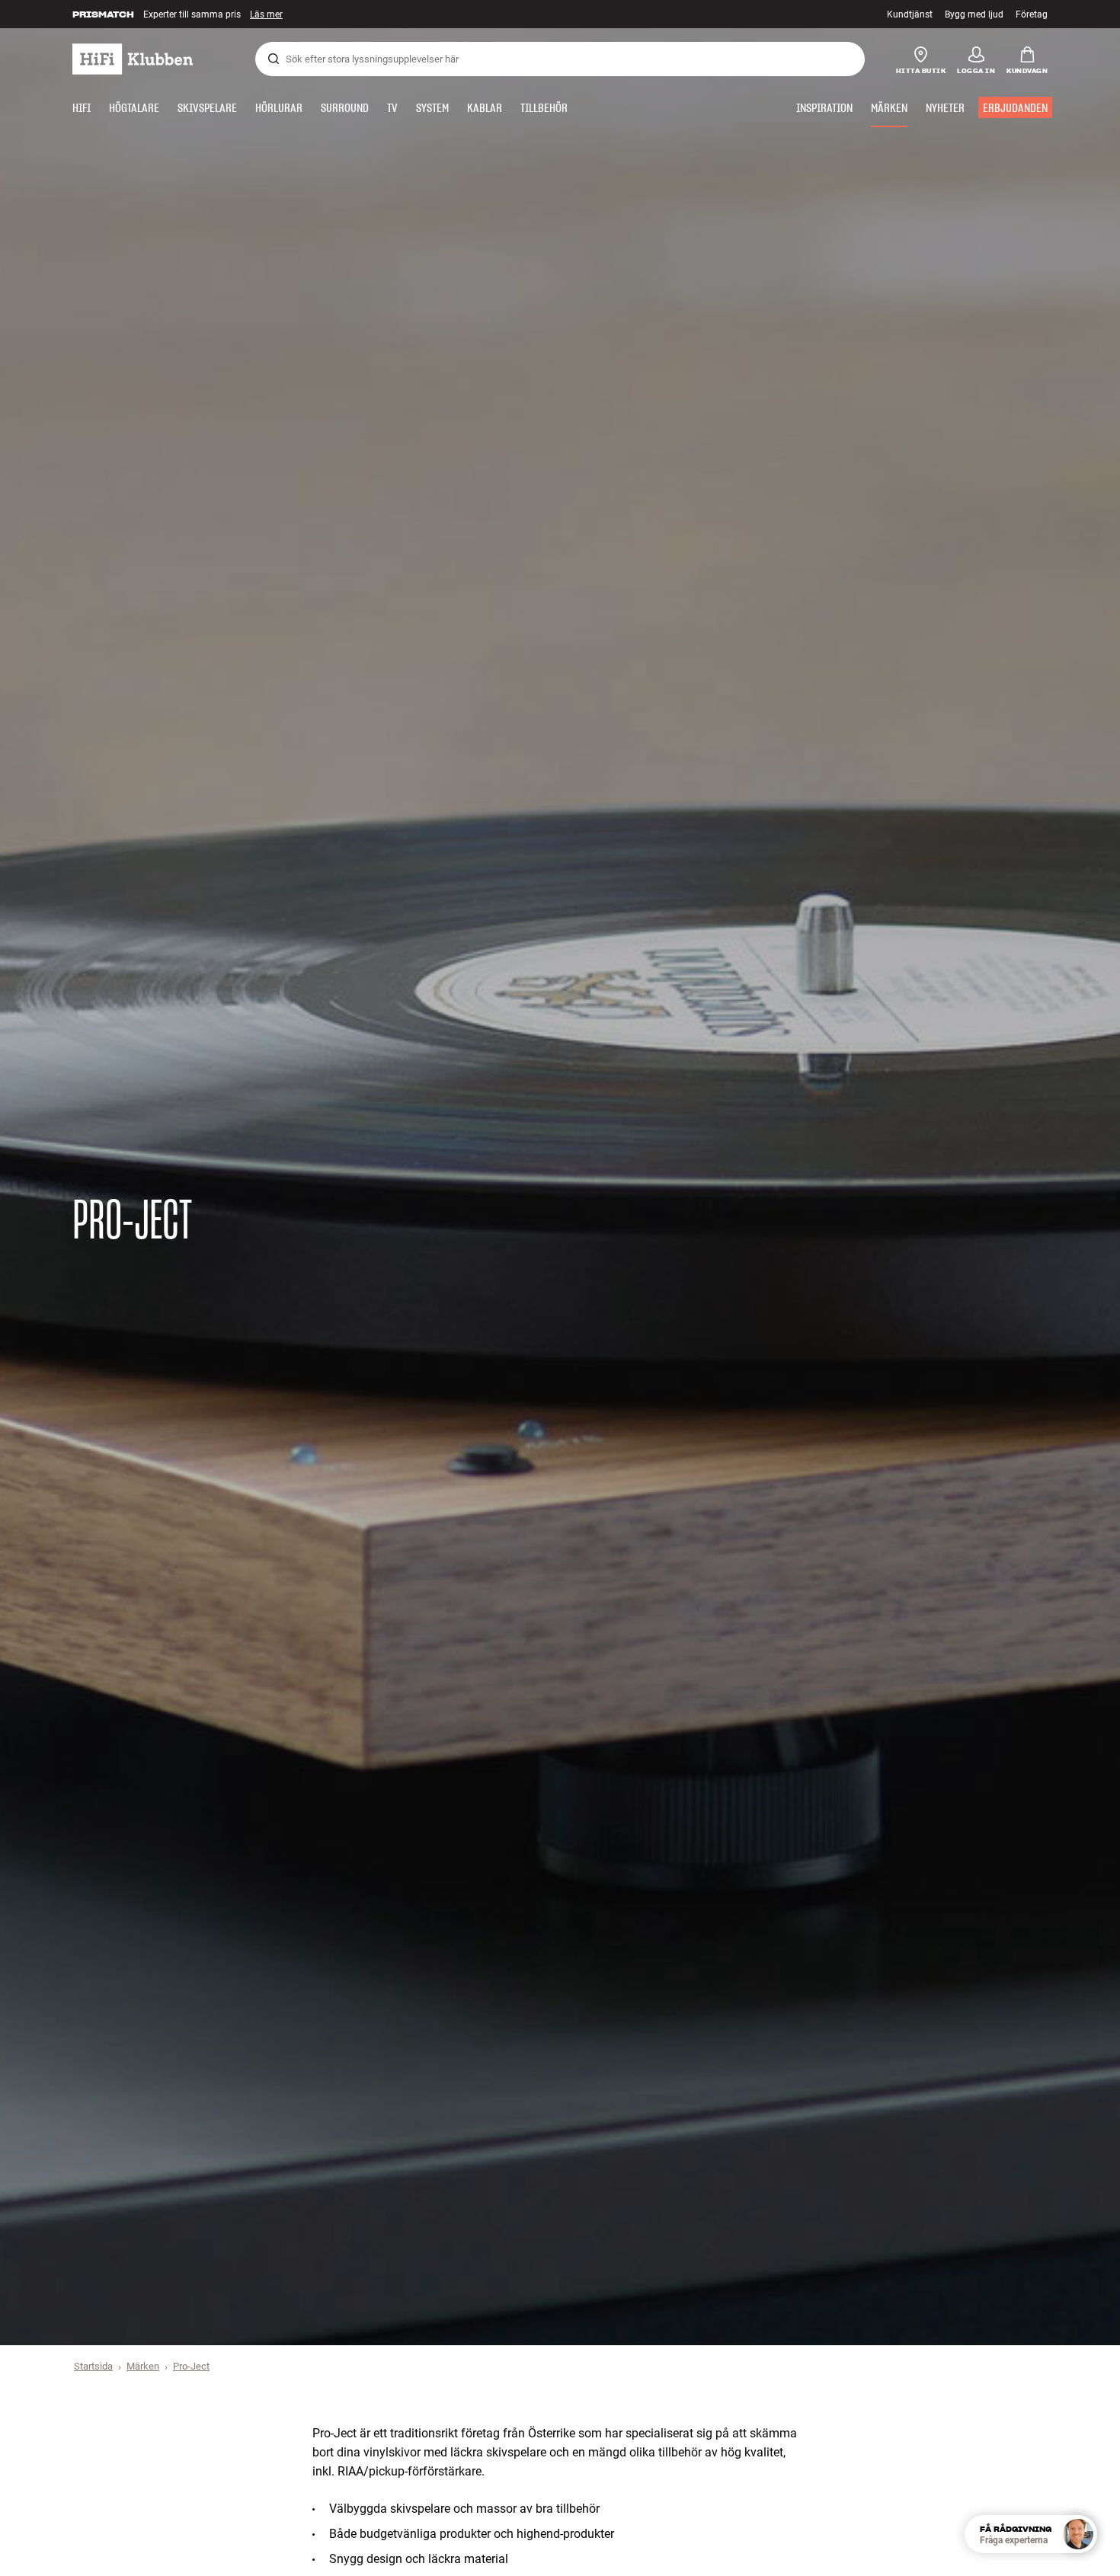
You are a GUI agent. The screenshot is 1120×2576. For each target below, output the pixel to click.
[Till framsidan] (133, 59)
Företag (1032, 14)
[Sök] (274, 59)
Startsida (93, 2366)
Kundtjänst (910, 14)
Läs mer (272, 14)
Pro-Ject (191, 2366)
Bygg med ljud (974, 14)
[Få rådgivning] (1078, 2534)
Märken (143, 2366)
